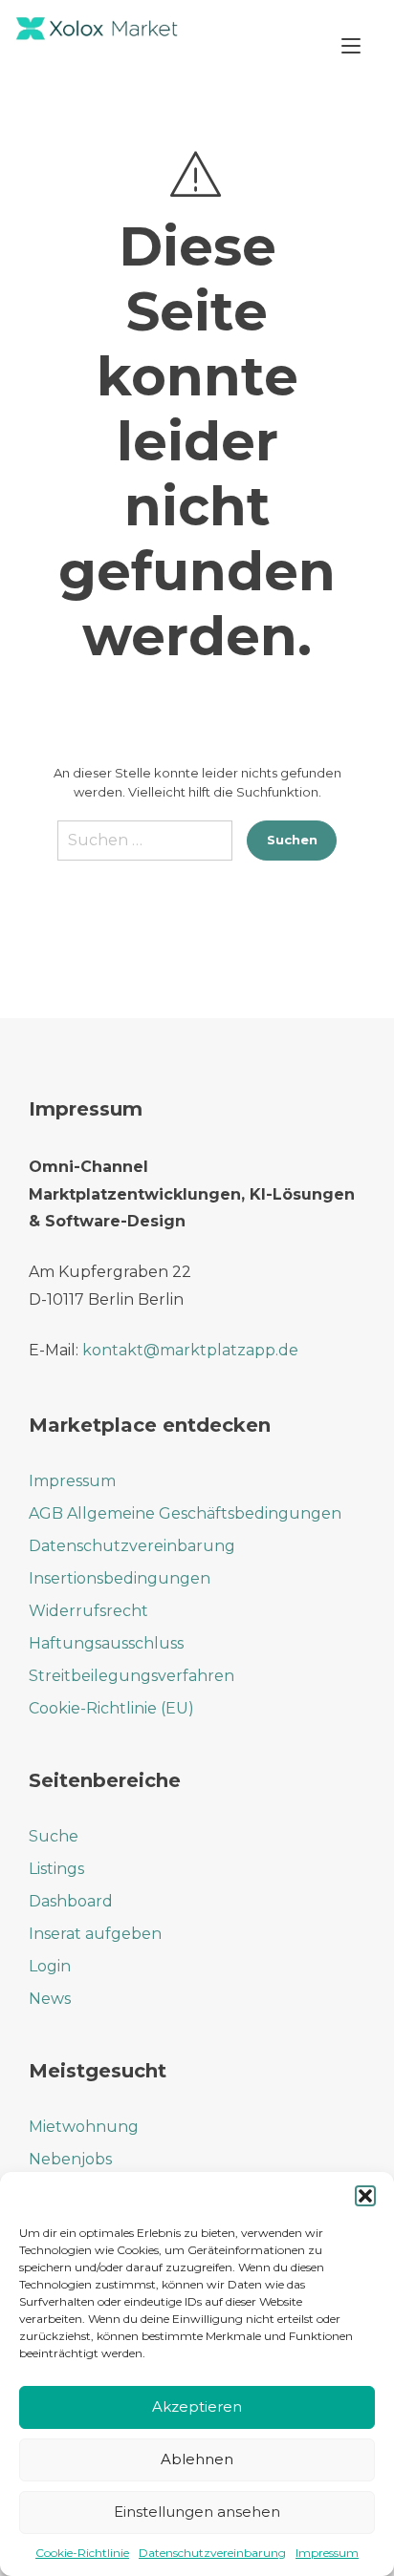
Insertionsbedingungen (120, 1578)
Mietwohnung (84, 2127)
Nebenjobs (70, 2159)
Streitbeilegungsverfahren (131, 1676)
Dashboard (71, 1901)
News (50, 1999)
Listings (56, 1869)
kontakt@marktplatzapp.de (190, 1350)
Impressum (327, 2553)
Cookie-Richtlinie (82, 2553)
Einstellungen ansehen (197, 2512)
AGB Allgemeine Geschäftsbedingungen (185, 1513)
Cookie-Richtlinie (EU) (111, 1708)
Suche (54, 1836)
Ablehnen (197, 2459)
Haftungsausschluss (106, 1643)
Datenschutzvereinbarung (212, 2553)
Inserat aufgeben (95, 1934)
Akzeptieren (197, 2406)
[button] (365, 2196)
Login (50, 1966)
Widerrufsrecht (88, 1611)
